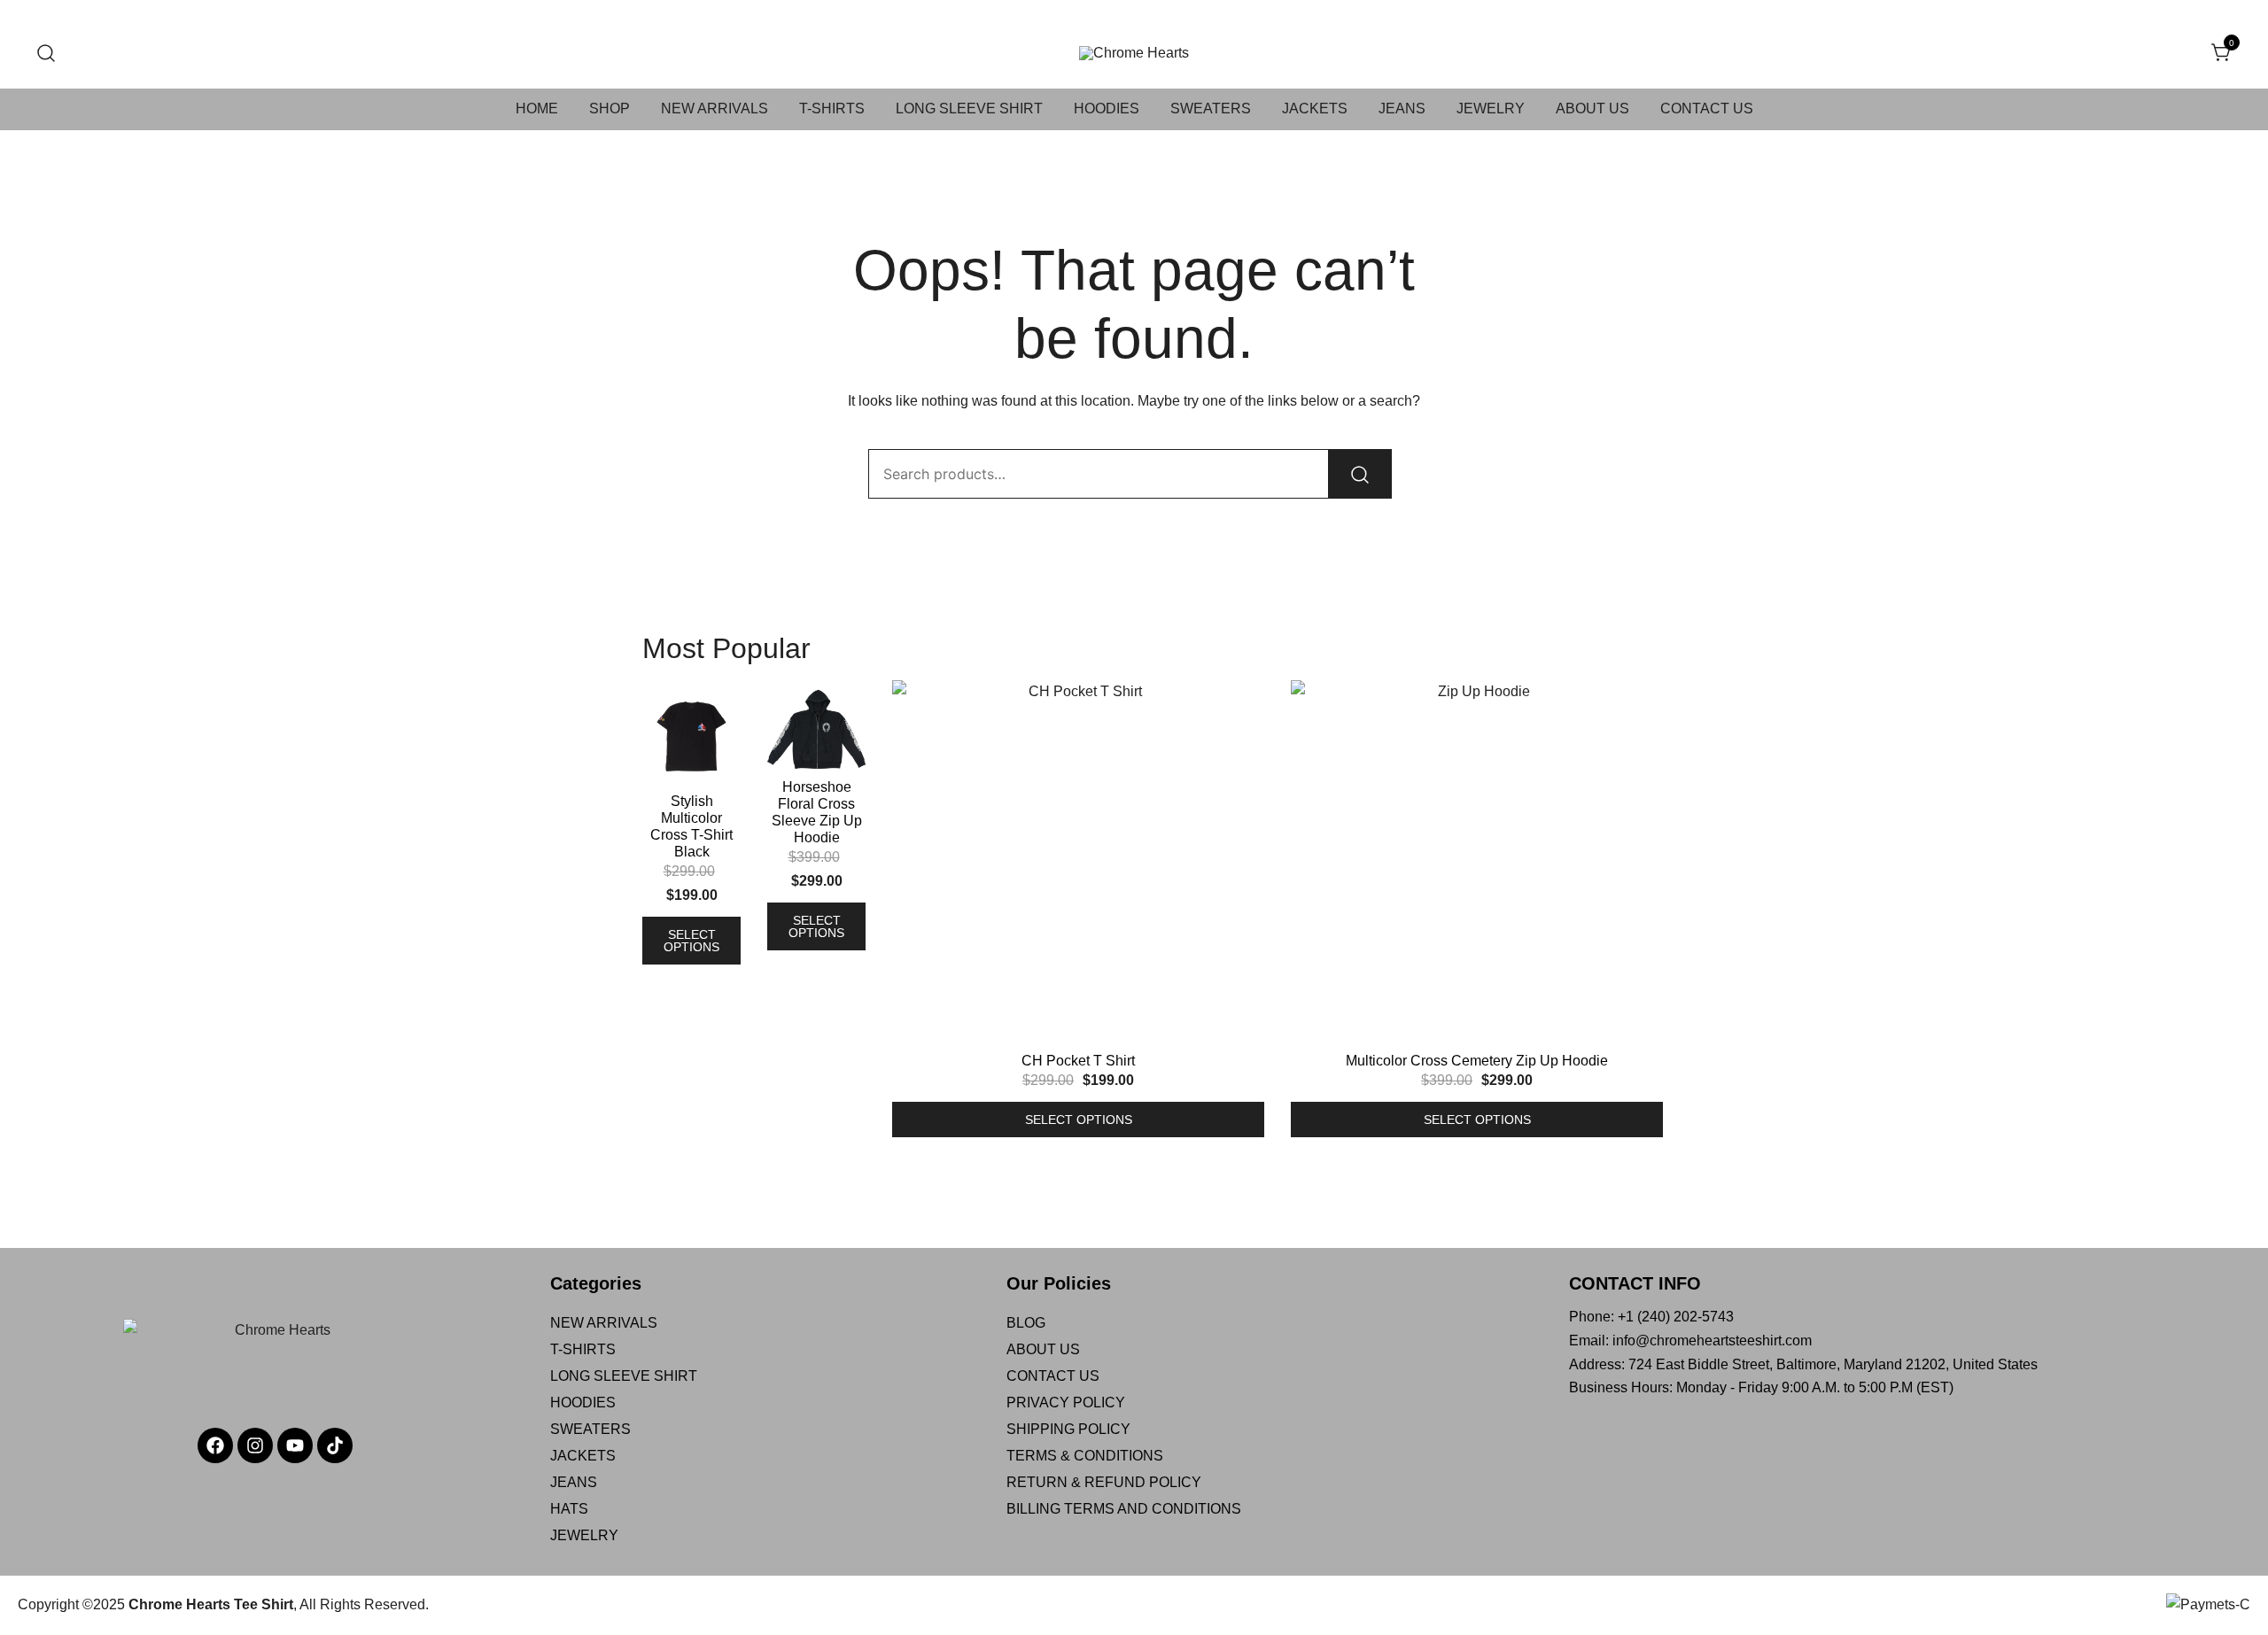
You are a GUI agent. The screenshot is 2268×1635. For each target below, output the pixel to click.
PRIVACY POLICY (1066, 1403)
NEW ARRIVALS (715, 108)
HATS (569, 1509)
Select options (691, 941)
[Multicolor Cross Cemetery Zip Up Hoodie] (1477, 866)
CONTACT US (1707, 108)
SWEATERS (1211, 108)
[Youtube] (295, 1445)
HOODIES (1107, 108)
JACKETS (1315, 108)
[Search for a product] (47, 54)
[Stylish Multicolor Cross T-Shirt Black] (691, 736)
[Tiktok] (335, 1445)
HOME (537, 108)
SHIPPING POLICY (1068, 1429)
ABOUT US (1592, 108)
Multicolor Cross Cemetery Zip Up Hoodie (1477, 1061)
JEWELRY (1491, 108)
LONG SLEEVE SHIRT (969, 108)
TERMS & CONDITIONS (1085, 1456)
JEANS (1402, 108)
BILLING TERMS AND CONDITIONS (1124, 1509)
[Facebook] (215, 1445)
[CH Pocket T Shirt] (1078, 866)
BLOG (1026, 1323)
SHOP (610, 108)
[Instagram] (255, 1445)
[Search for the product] (1360, 474)
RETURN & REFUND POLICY (1104, 1482)
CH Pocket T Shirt (1078, 1061)
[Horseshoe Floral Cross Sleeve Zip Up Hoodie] (816, 729)
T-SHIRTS (832, 108)
